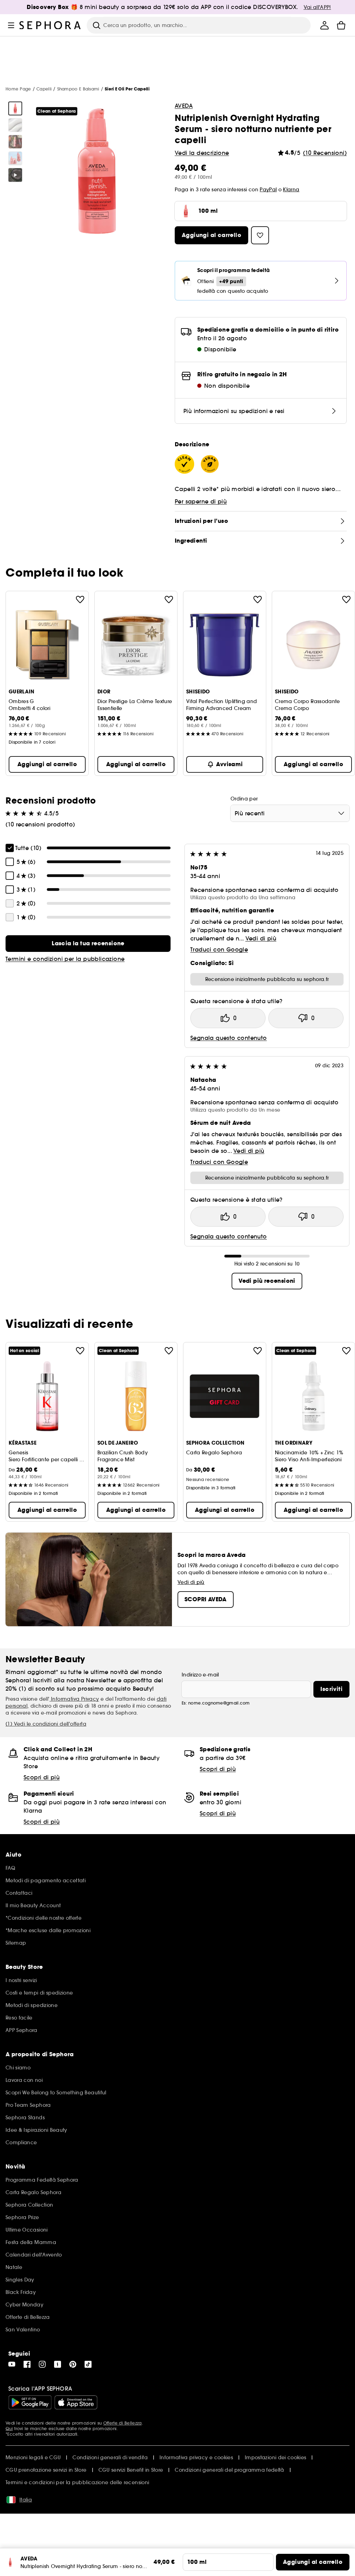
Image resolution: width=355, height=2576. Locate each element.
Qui (9, 2429)
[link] (88, 944)
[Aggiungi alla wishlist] (80, 599)
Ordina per (244, 799)
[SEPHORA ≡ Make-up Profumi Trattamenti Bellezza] (50, 25)
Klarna (291, 190)
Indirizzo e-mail (200, 1675)
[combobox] (290, 813)
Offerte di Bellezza (123, 2423)
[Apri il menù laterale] (11, 25)
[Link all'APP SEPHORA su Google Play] (30, 2402)
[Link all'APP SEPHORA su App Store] (76, 2402)
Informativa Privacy (74, 1699)
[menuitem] (324, 25)
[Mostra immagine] (15, 108)
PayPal (268, 190)
